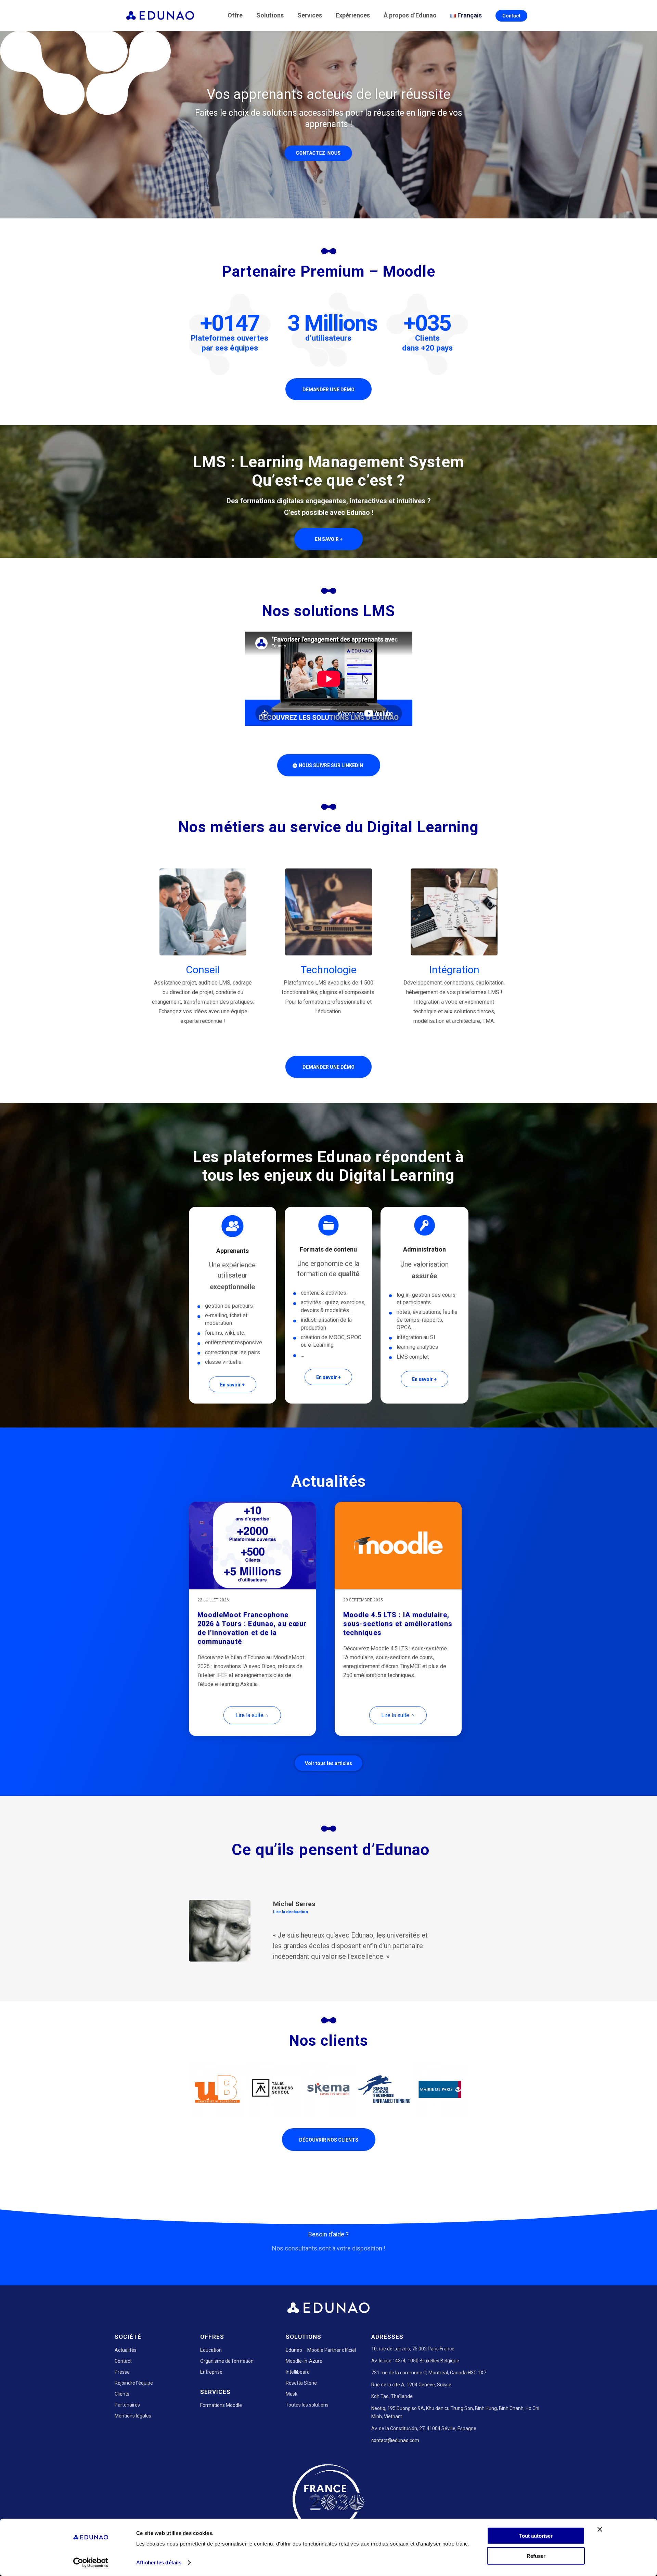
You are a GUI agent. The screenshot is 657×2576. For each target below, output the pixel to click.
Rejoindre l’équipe (134, 2383)
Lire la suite (249, 1715)
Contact (123, 2361)
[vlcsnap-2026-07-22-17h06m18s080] (252, 1546)
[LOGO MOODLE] (398, 1546)
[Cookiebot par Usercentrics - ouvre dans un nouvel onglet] (91, 2563)
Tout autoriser (536, 2536)
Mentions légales (133, 2416)
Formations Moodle (221, 2405)
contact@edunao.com (395, 2440)
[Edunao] (160, 15)
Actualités (126, 2350)
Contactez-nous (329, 153)
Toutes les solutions (307, 2405)
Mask (292, 2394)
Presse (122, 2372)
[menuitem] (236, 15)
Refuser (536, 2556)
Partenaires (127, 2405)
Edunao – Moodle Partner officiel (321, 2350)
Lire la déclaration (291, 1912)
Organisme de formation (227, 2361)
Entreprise (211, 2372)
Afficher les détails (159, 2562)
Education (211, 2350)
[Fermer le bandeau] (600, 2529)
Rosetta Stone (301, 2383)
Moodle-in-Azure (304, 2361)
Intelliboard (298, 2372)
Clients (122, 2394)
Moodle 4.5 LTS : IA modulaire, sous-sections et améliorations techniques (398, 1624)
